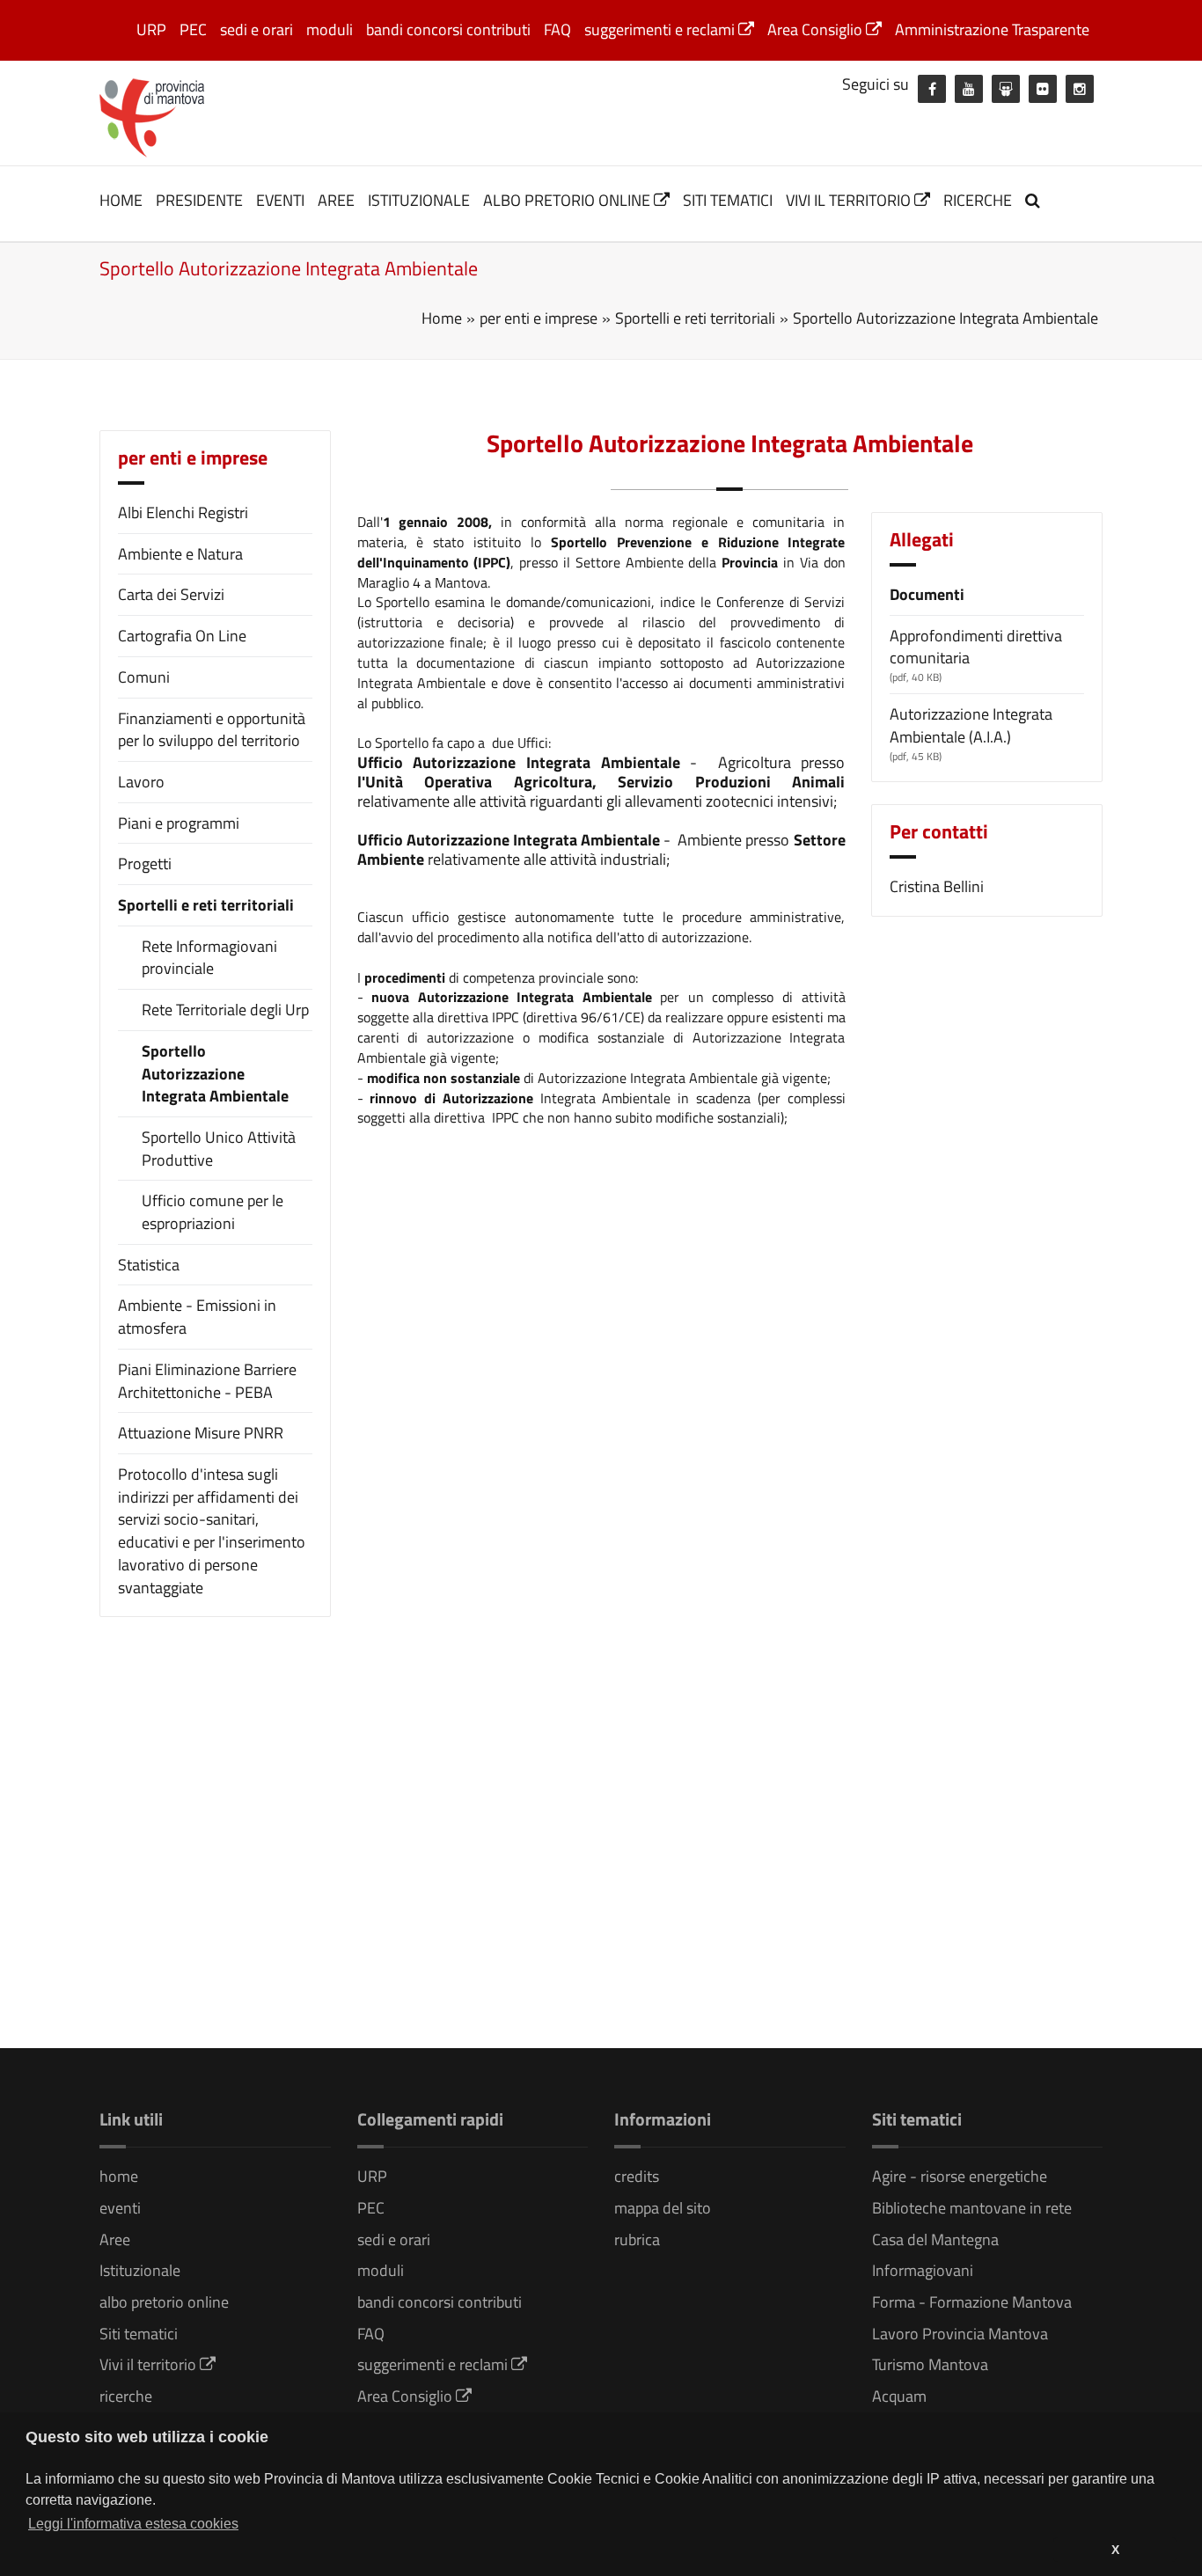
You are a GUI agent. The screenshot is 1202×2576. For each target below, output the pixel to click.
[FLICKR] (1043, 89)
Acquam (899, 2396)
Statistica (149, 1265)
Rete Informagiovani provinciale (209, 958)
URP (151, 29)
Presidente (199, 200)
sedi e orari (257, 29)
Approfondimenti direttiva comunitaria (976, 647)
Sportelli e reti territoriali (206, 905)
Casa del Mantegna (935, 2239)
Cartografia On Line (182, 636)
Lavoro (141, 782)
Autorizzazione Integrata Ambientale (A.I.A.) (971, 725)
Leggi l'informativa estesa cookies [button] (133, 2524)
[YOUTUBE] (969, 89)
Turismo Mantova (930, 2364)
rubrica (637, 2239)
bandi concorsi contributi (448, 29)
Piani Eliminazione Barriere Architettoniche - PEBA (207, 1381)
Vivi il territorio (850, 200)
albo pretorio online (568, 200)
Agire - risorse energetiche (960, 2176)
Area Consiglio (817, 29)
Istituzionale (419, 200)
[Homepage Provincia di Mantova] (152, 116)
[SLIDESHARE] (1006, 89)
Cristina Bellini (937, 886)
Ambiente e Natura (180, 554)
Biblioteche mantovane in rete (972, 2208)
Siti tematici (728, 200)
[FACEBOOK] (932, 89)
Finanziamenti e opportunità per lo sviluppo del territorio (212, 730)
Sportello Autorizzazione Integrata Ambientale (215, 1074)
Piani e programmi (179, 823)
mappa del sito (663, 2208)
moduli (330, 29)
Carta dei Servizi (171, 594)
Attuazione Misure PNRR (201, 1433)
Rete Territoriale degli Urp (225, 1010)
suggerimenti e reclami (661, 29)
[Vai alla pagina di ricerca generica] (1035, 200)
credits (637, 2176)
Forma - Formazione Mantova (972, 2302)
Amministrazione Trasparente (992, 29)
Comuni (144, 677)
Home (442, 318)
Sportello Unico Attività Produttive (219, 1149)
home (121, 200)
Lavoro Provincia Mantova (960, 2334)
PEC (193, 29)
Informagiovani (923, 2270)
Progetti (145, 864)
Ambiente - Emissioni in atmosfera (197, 1317)
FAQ (557, 29)
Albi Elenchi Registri (183, 512)
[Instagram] (1080, 89)
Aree (336, 200)
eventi (280, 200)
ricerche (978, 200)
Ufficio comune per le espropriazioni (213, 1212)
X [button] (1115, 2550)
